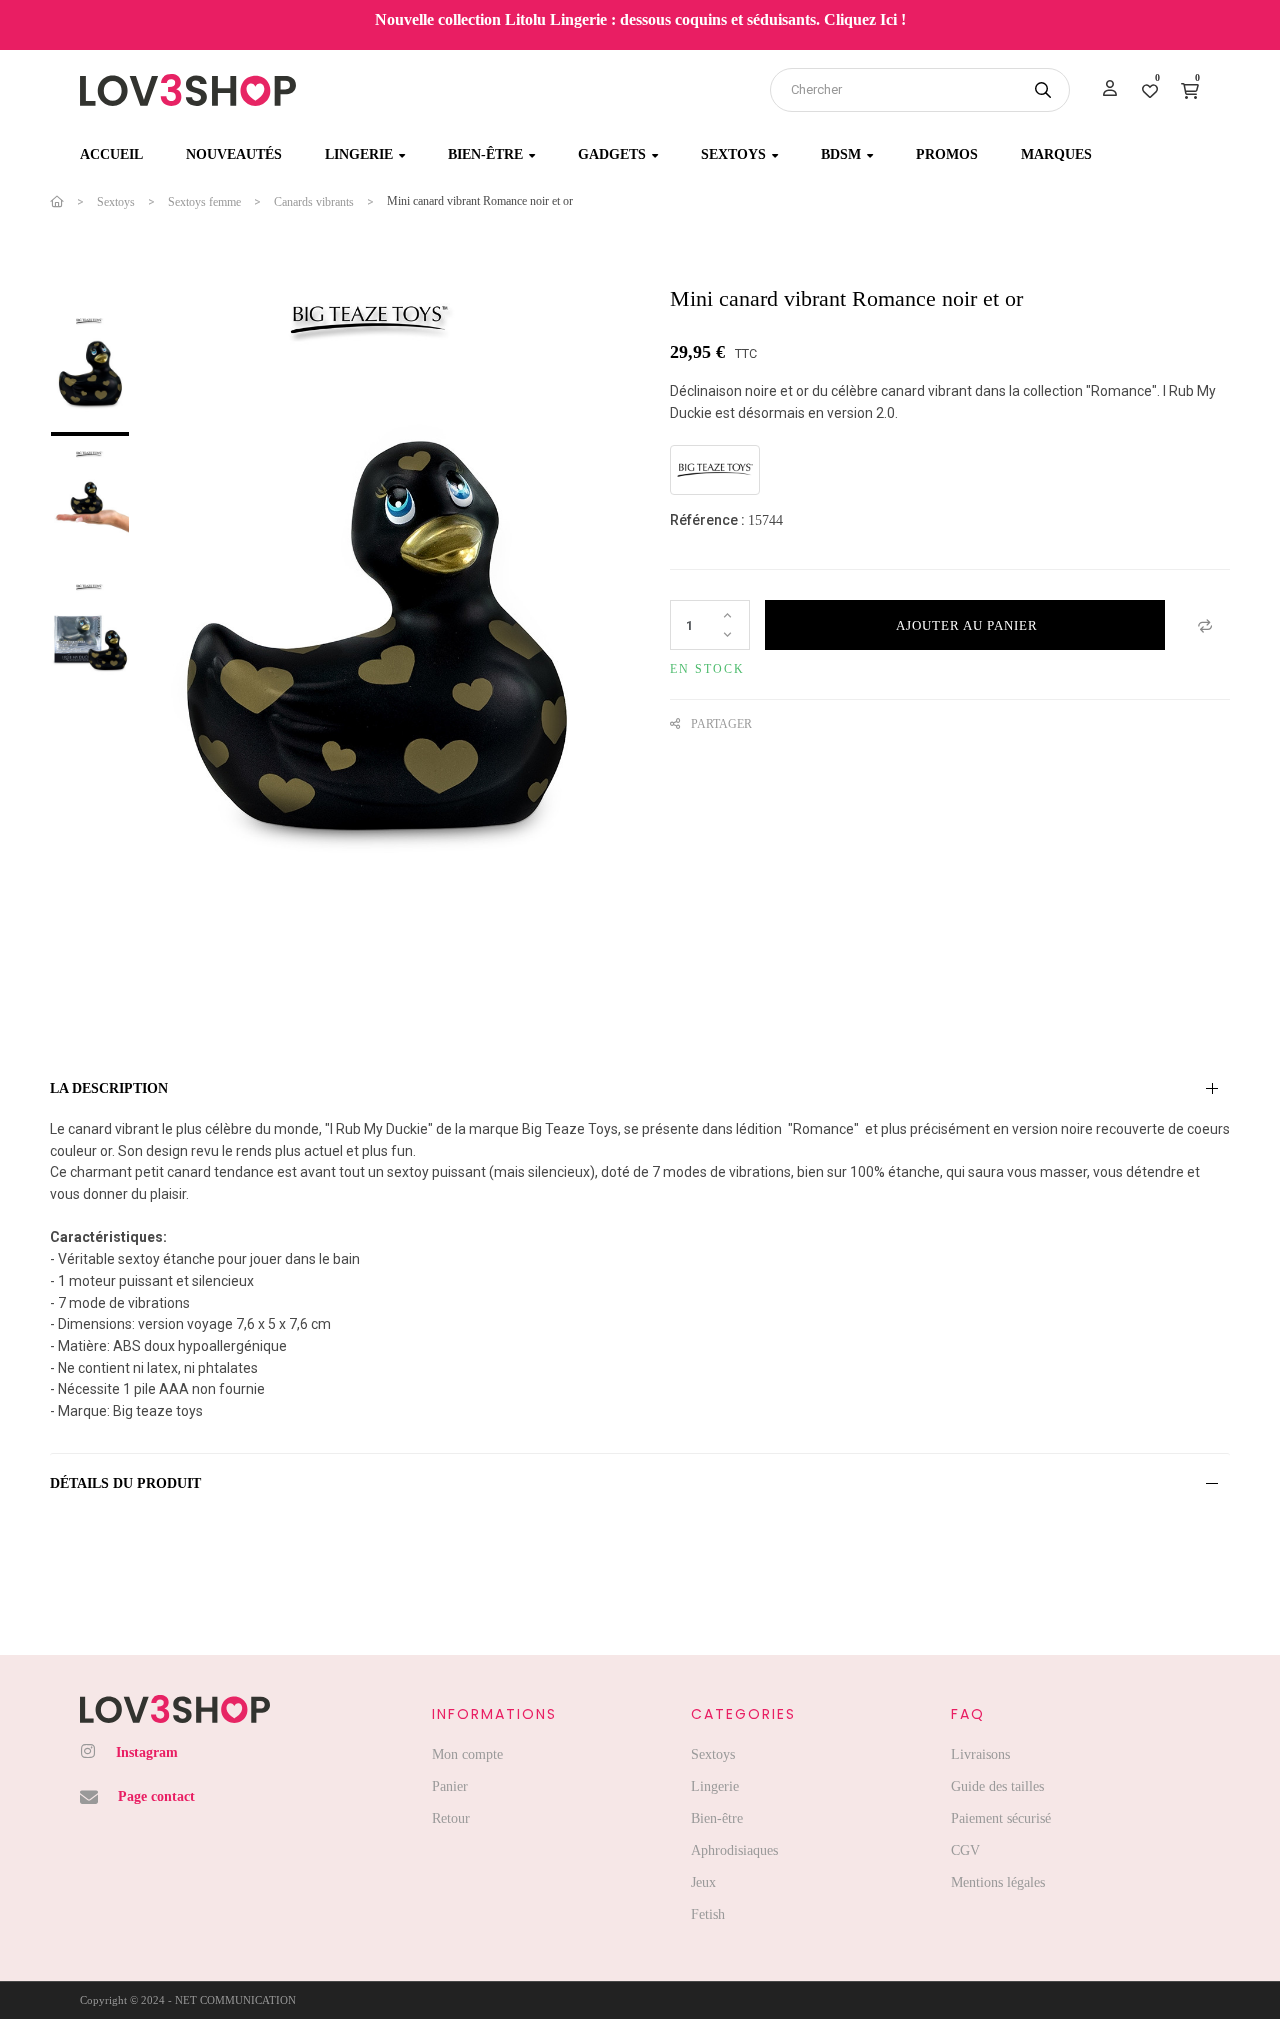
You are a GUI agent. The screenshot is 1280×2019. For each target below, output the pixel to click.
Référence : (707, 520)
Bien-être (717, 1818)
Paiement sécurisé (1001, 1818)
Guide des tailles (997, 1786)
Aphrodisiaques (734, 1850)
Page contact (156, 1796)
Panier (450, 1786)
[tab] (640, 1089)
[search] (1043, 90)
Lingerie (715, 1786)
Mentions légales (998, 1882)
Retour (451, 1818)
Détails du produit (125, 1483)
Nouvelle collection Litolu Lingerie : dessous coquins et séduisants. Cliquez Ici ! (640, 19)
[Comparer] (1205, 625)
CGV (965, 1850)
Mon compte (467, 1754)
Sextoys (713, 1754)
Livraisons (980, 1754)
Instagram (147, 1752)
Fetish (708, 1914)
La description (109, 1088)
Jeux (703, 1882)
